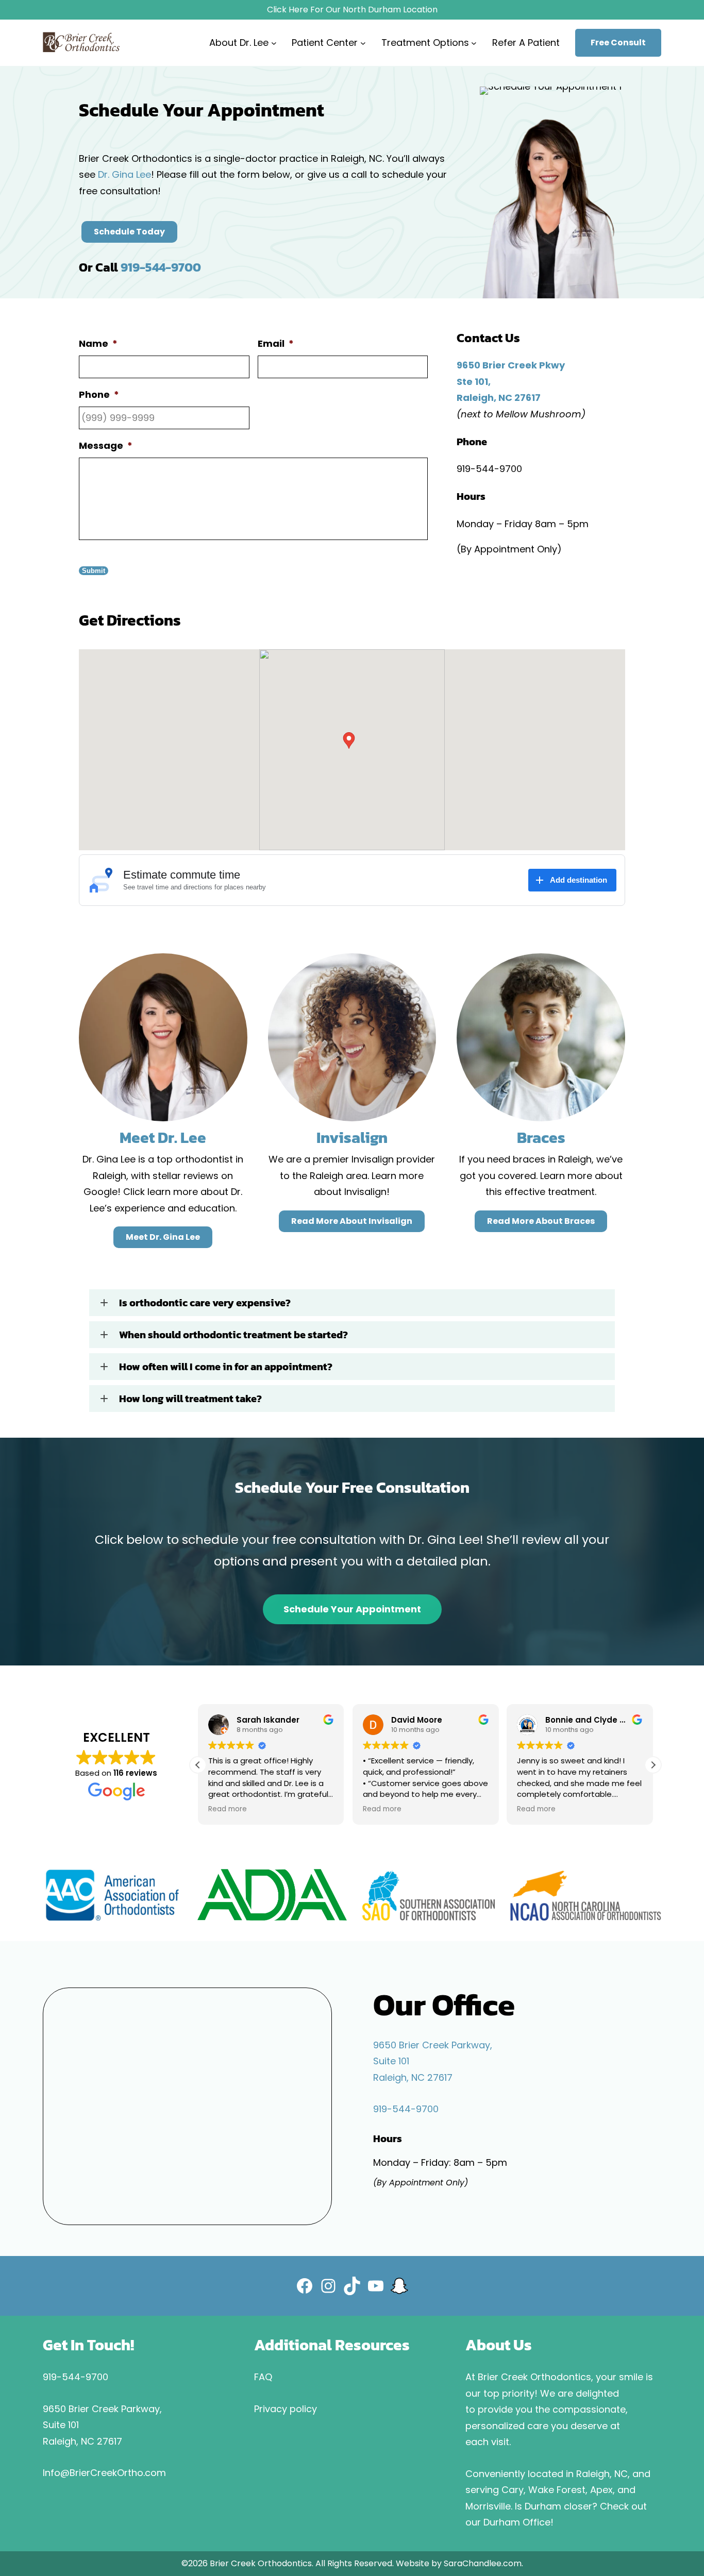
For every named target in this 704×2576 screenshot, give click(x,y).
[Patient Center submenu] (363, 43)
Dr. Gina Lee (124, 174)
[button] (352, 1303)
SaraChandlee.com (483, 2563)
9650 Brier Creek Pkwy (511, 365)
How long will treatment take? (190, 1399)
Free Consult (618, 43)
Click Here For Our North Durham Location (352, 10)
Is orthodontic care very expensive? (205, 1303)
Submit (94, 571)
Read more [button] (228, 1809)
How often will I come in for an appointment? (226, 1367)
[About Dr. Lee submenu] (274, 43)
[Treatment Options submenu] (474, 43)
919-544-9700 (161, 267)
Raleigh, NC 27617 (499, 398)
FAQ (263, 2377)
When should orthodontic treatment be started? (233, 1335)
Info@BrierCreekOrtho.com (104, 2473)
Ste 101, (474, 382)
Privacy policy (286, 2409)
